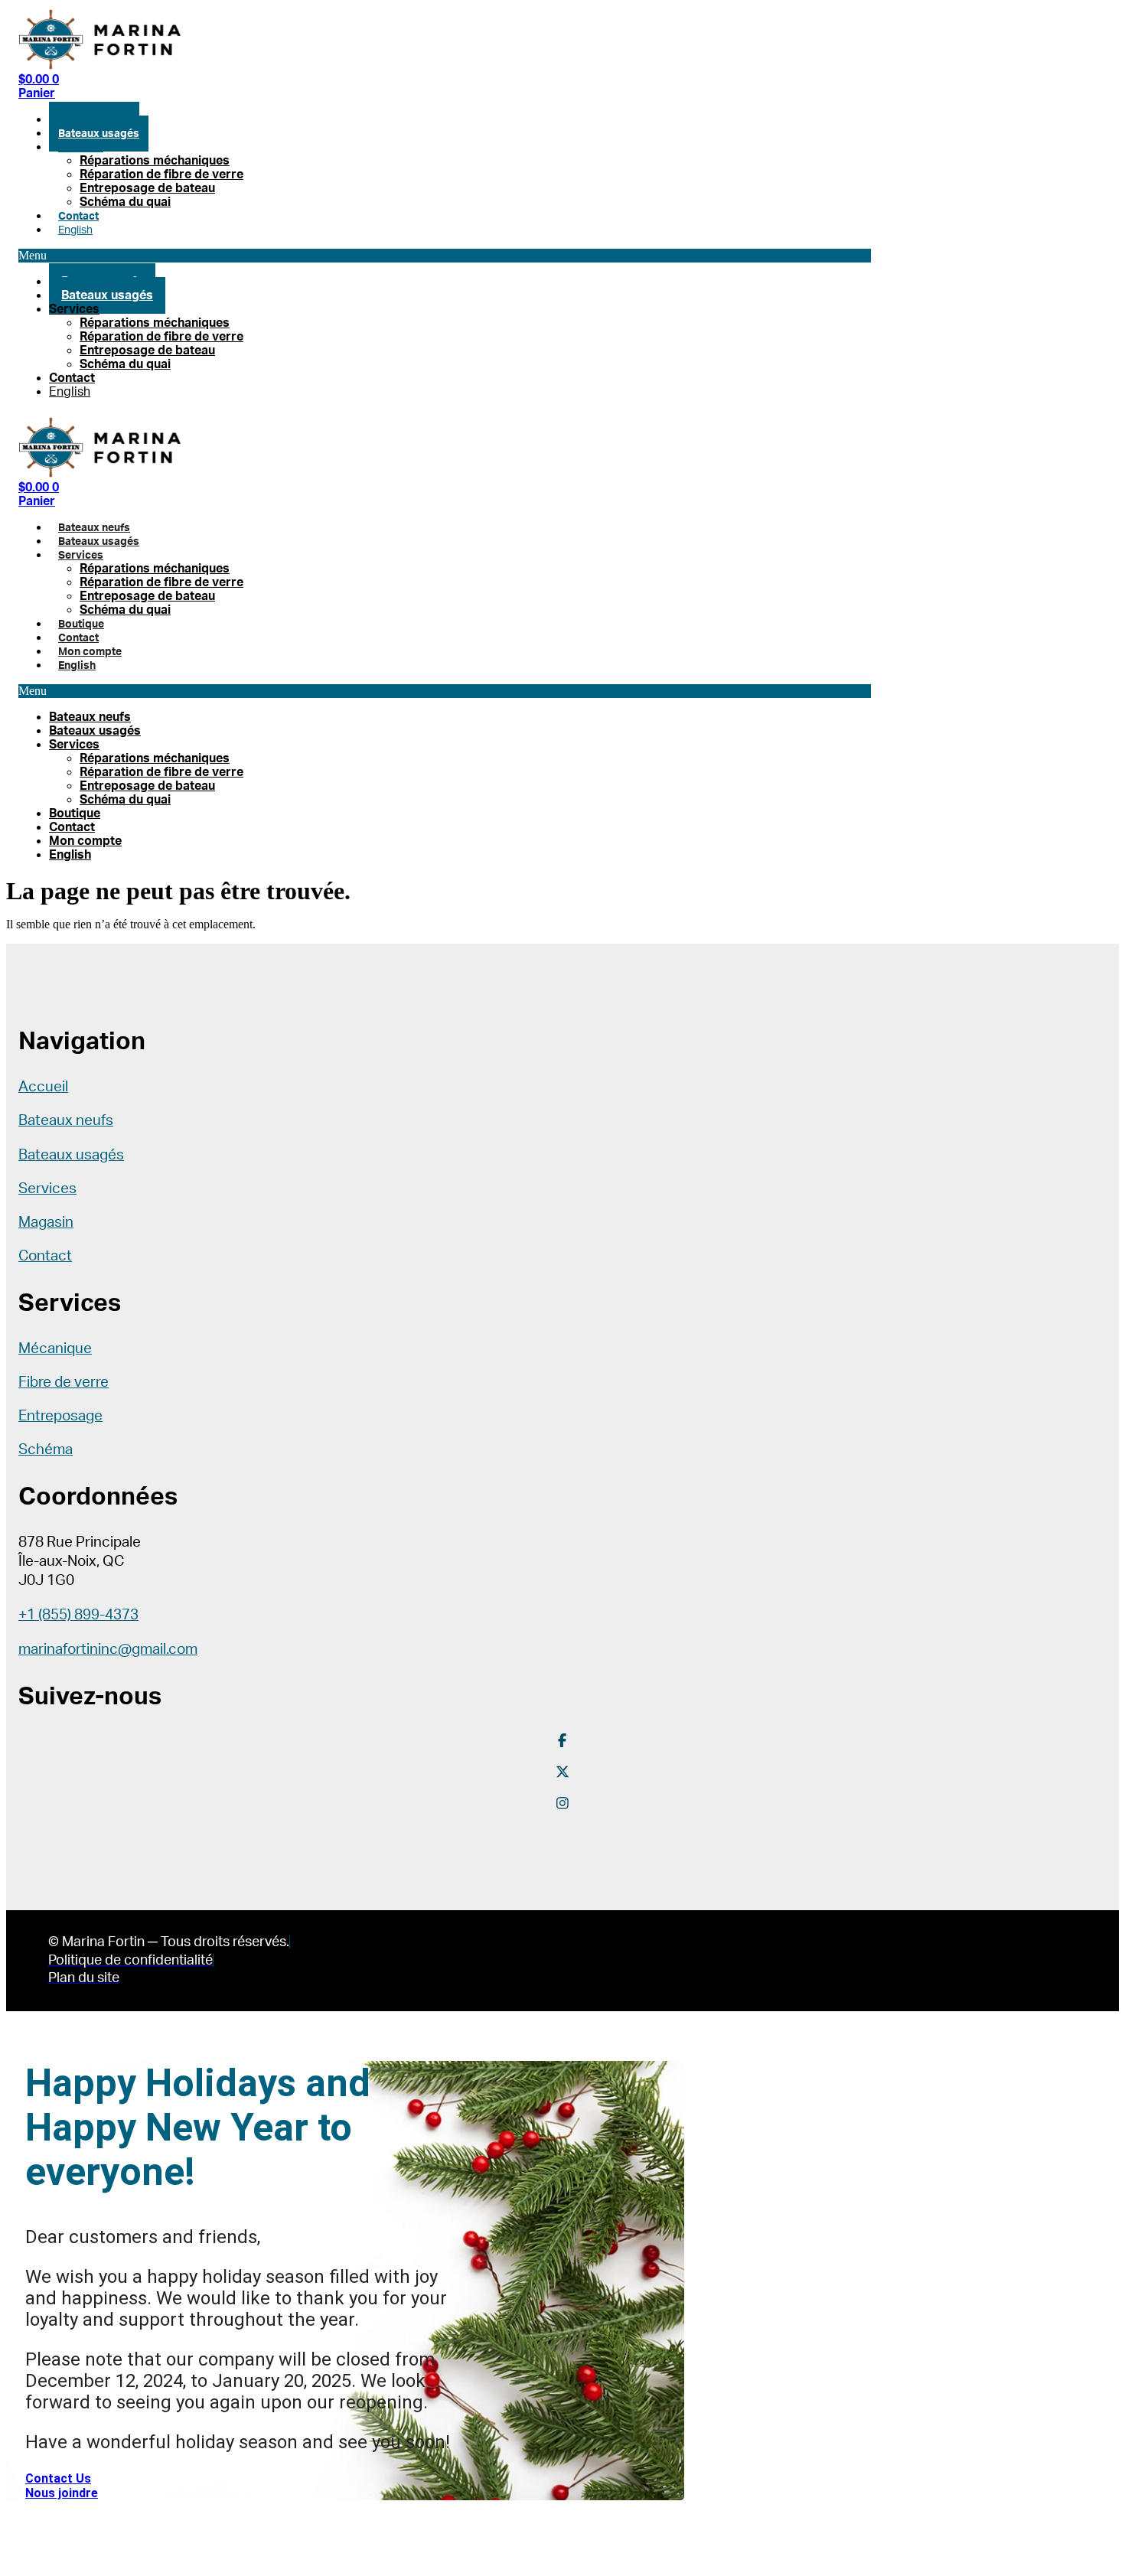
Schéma (46, 1450)
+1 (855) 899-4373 (78, 1615)
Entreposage (60, 1416)
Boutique (81, 624)
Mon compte (90, 652)
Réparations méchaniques (155, 161)
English (75, 230)
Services (81, 147)
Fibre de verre (64, 1383)
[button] (445, 256)
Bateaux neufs (94, 528)
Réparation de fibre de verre (161, 174)
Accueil (43, 1087)
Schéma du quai (125, 202)
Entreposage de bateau (147, 188)
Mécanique (55, 1349)
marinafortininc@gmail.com (108, 1650)
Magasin (46, 1223)
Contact (78, 216)
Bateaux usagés (99, 134)
